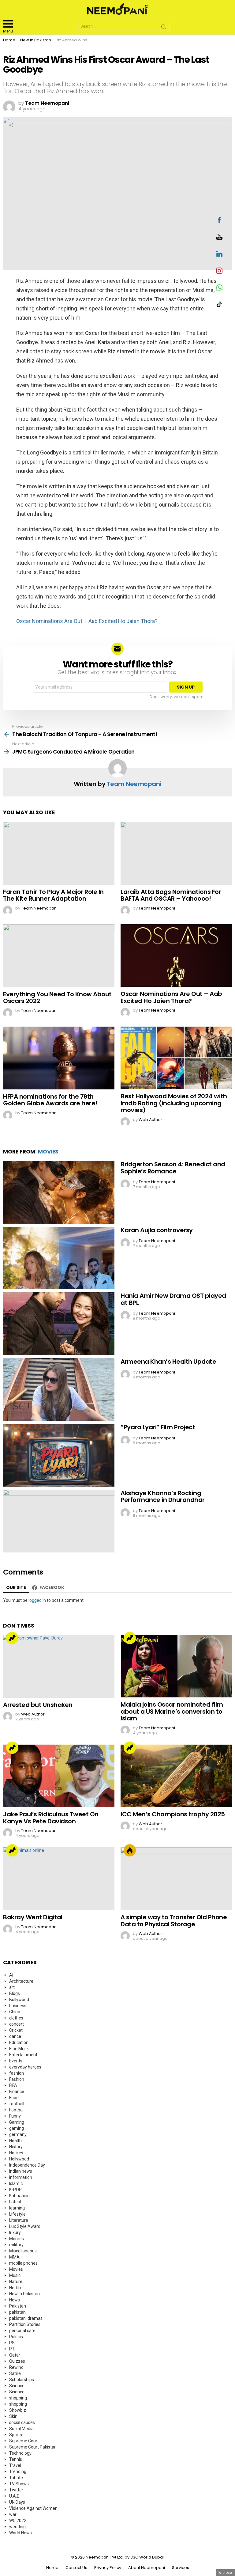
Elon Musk (19, 2049)
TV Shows (19, 2484)
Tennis (16, 2459)
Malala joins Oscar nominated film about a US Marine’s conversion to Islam (172, 1711)
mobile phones (23, 2263)
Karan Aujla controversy (157, 1230)
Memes (17, 2239)
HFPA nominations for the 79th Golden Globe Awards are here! (50, 1100)
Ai (11, 1975)
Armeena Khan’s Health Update (168, 1362)
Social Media (21, 2429)
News (15, 2300)
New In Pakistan (24, 2294)
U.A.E (14, 2496)
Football (17, 2110)
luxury (15, 2232)
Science (17, 2386)
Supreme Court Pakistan (33, 2447)
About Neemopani (147, 2568)
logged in (37, 1600)
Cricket (16, 2030)
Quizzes (17, 2361)
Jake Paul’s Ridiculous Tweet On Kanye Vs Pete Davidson (51, 1818)
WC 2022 (18, 2521)
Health (15, 2141)
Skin (13, 2416)
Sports (16, 2435)
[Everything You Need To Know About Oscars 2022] (59, 956)
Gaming (17, 2122)
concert (17, 2024)
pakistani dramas (26, 2318)
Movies (48, 1152)
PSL (13, 2343)
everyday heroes (25, 2067)
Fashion (17, 2079)
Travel (15, 2465)
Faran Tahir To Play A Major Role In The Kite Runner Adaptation (53, 895)
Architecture (21, 1981)
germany (18, 2134)
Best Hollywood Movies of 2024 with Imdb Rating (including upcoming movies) (174, 1103)
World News (21, 2533)
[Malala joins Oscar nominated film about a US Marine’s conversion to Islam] (176, 1666)
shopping (18, 2398)
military (16, 2245)
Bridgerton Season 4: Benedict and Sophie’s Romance (173, 1168)
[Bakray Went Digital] (59, 1879)
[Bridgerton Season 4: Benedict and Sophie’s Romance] (59, 1192)
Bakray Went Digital (33, 1917)
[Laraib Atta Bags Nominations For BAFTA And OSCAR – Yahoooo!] (176, 853)
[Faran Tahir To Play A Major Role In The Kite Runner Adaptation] (59, 853)
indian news (21, 2171)
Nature (16, 2282)
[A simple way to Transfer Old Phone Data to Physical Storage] (176, 1879)
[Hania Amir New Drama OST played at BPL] (59, 1324)
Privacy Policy (108, 2568)
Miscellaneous (23, 2251)
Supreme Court (24, 2441)
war (13, 2514)
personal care (22, 2331)
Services (181, 2568)
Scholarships (22, 2380)
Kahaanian (19, 2196)
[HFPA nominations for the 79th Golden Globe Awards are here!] (59, 1058)
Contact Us (76, 2568)
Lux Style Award (25, 2226)
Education (19, 2042)
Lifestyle (17, 2214)
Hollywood (19, 2159)
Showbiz (18, 2410)
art (12, 1987)
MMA (14, 2257)
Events (16, 2061)
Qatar (15, 2355)
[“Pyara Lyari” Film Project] (59, 1455)
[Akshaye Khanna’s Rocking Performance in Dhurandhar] (59, 1521)
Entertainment (23, 2055)
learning (17, 2208)
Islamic (16, 2183)
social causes (22, 2422)
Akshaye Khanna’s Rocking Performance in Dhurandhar (163, 1497)
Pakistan (18, 2306)
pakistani (18, 2312)
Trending (12, 1638)
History (16, 2147)
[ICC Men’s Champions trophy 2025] (176, 1776)
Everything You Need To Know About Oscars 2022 (57, 998)
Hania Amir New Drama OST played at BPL (173, 1299)
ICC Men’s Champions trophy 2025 (173, 1814)
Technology (20, 2453)
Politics (16, 2337)
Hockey (16, 2153)
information (21, 2177)
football (17, 2104)
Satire (15, 2373)
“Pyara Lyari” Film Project (158, 1427)
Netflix (15, 2288)
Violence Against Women (33, 2508)
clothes (16, 2018)
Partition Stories (25, 2324)
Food (14, 2098)
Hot (130, 1850)
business (18, 2006)
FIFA (13, 2085)
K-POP (15, 2190)
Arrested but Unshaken (38, 1705)
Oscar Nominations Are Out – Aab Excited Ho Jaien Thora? (87, 621)
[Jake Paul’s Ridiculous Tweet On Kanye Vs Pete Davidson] (59, 1776)
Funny (15, 2116)
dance (15, 2036)
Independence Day (27, 2165)
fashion (17, 2073)
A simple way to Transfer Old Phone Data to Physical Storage (174, 1921)
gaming (17, 2128)
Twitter (16, 2490)
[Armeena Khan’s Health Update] (59, 1390)
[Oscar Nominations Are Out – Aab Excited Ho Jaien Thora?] (176, 956)
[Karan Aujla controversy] (59, 1258)
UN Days (17, 2502)
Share (11, 125)
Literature (19, 2220)
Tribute (16, 2478)
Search (164, 28)
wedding (17, 2527)
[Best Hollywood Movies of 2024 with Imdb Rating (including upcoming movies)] (176, 1058)
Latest (15, 2202)
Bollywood (19, 2000)
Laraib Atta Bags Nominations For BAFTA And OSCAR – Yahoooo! (171, 895)
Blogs (15, 1993)
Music (15, 2275)
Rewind (16, 2367)
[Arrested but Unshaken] (59, 1666)
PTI (12, 2349)
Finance (17, 2092)
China (15, 2012)
